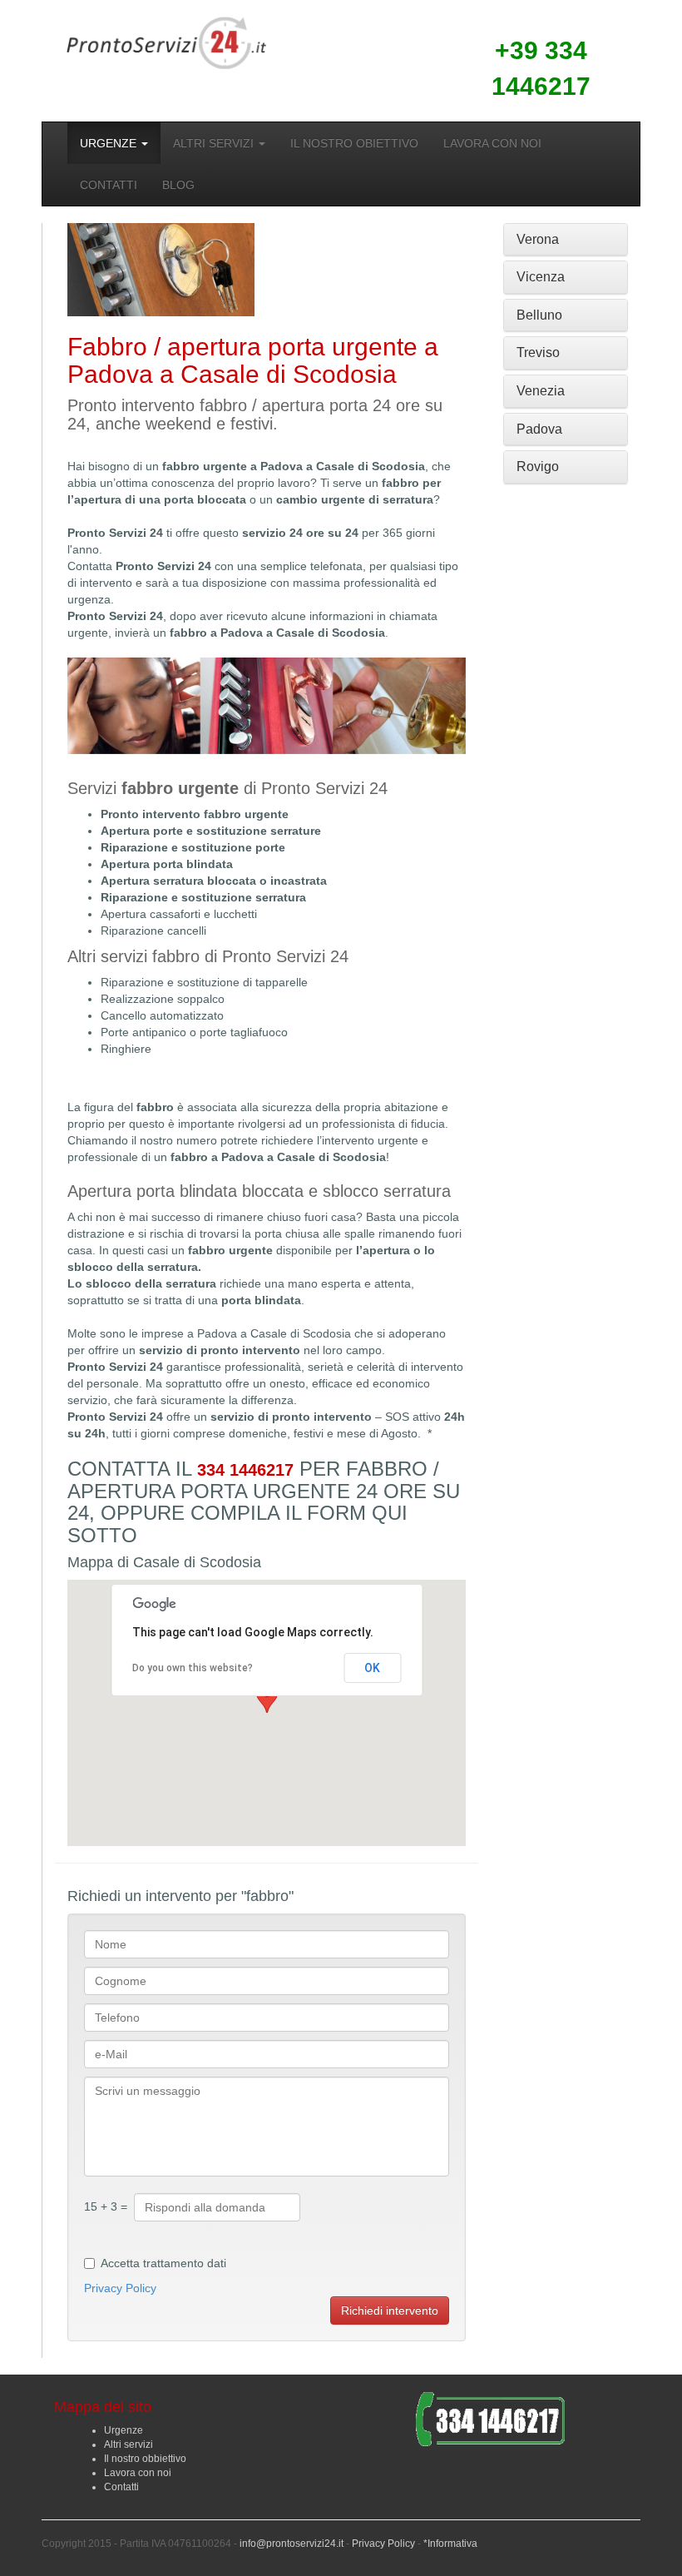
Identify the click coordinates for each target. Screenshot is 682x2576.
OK (372, 1668)
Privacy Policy (120, 2288)
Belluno (539, 315)
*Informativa (450, 2544)
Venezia (541, 391)
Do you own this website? (193, 1668)
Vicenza (541, 277)
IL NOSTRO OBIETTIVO (354, 143)
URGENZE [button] (110, 143)
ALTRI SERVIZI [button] (215, 143)
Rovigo (538, 467)
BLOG (178, 185)
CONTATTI (109, 185)
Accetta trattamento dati (163, 2263)
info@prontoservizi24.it (292, 2544)
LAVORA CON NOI (492, 143)
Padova (539, 429)
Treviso (538, 352)
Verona (538, 239)
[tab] (566, 240)
